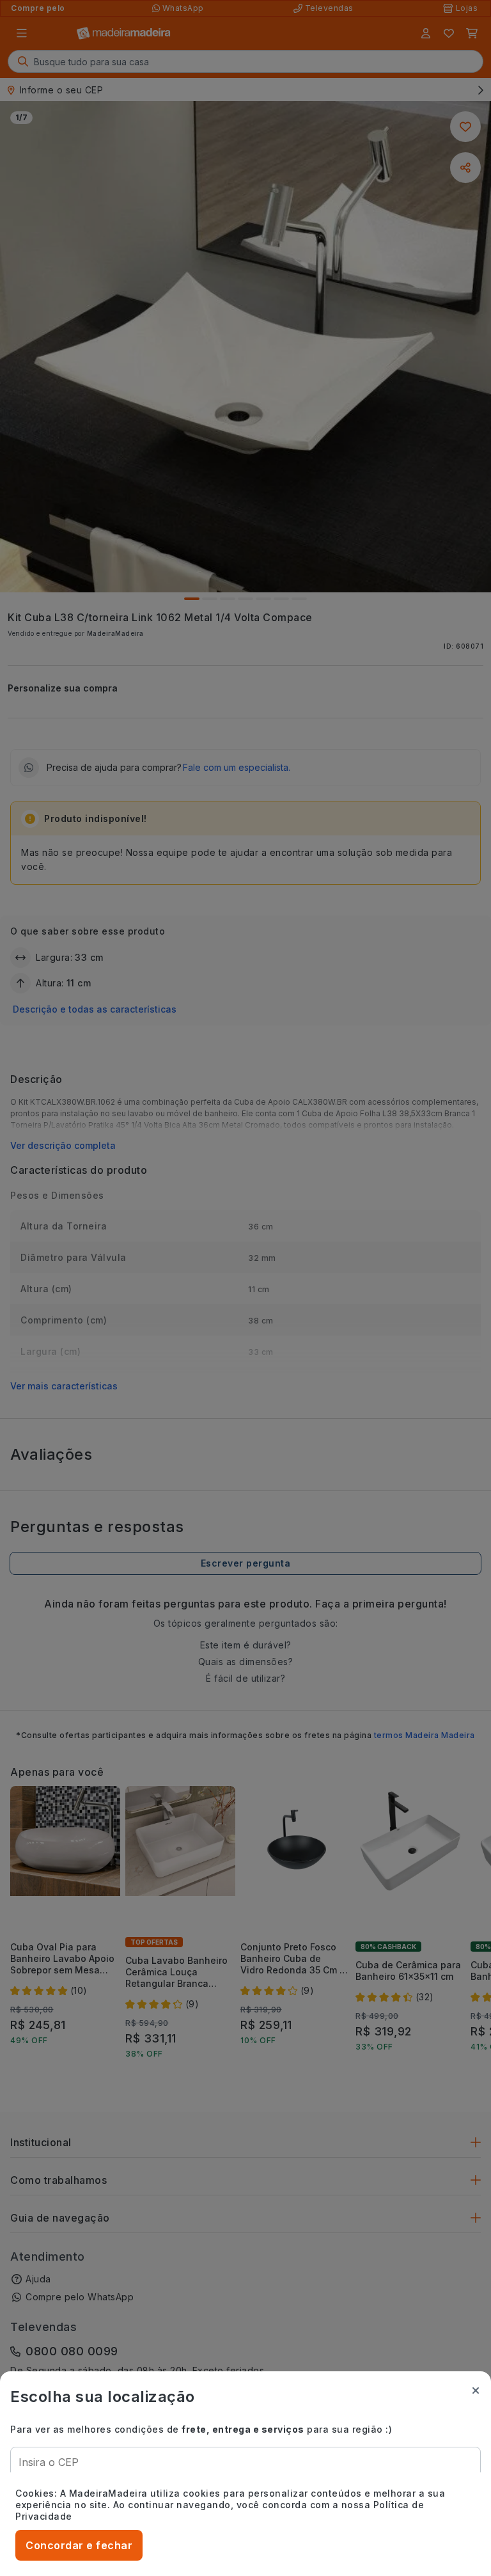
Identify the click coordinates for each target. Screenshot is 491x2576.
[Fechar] (476, 2390)
